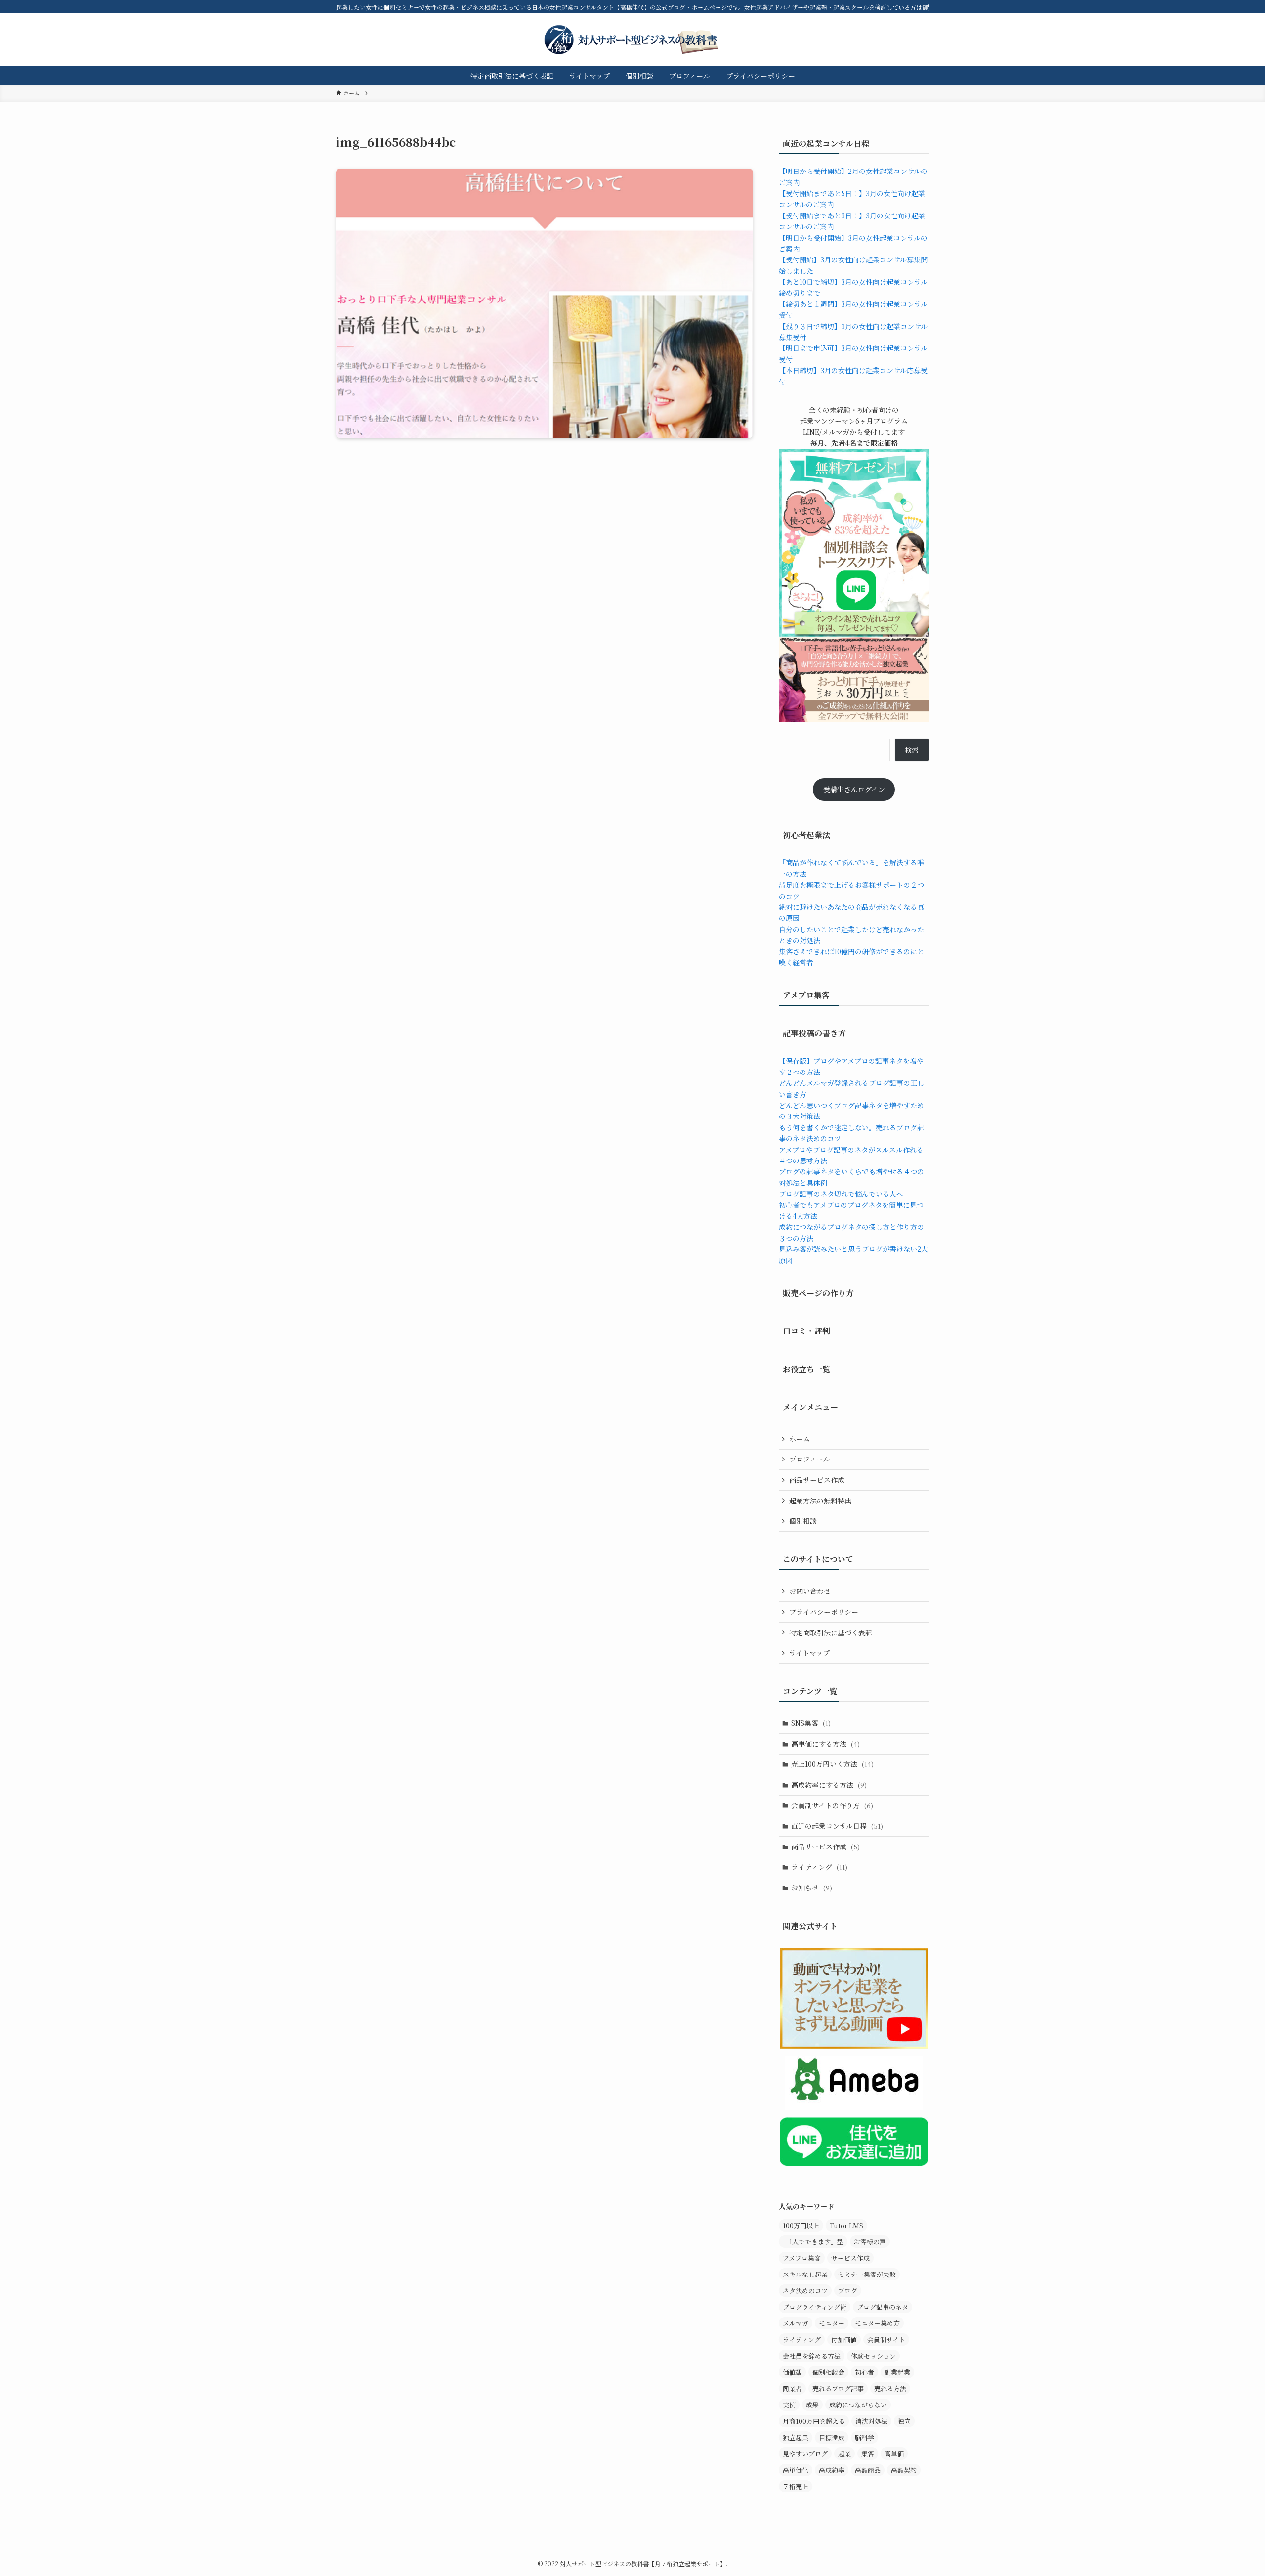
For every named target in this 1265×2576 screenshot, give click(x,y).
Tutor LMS (846, 2225)
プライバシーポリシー (824, 1612)
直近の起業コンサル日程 (837, 1826)
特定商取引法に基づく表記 (831, 1632)
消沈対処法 (871, 2421)
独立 (904, 2421)
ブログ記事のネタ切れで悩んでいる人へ (841, 1194)
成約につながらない (858, 2405)
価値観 (792, 2372)
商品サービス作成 (817, 1480)
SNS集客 (811, 1723)
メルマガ (796, 2323)
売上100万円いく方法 (832, 1764)
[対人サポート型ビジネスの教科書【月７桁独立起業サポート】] (632, 40)
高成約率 (832, 2470)
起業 (844, 2454)
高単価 (894, 2454)
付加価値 (844, 2340)
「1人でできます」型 (813, 2242)
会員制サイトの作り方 (832, 1805)
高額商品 (868, 2470)
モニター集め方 (877, 2323)
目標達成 (832, 2437)
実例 (789, 2405)
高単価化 (796, 2470)
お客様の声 (870, 2242)
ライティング (819, 1867)
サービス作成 (850, 2258)
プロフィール (810, 1459)
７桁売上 (796, 2486)
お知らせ (812, 1888)
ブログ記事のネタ (883, 2307)
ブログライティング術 (815, 2307)
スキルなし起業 (805, 2274)
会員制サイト (886, 2340)
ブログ (848, 2291)
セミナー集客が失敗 (867, 2274)
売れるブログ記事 (838, 2388)
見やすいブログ (805, 2454)
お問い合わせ (810, 1591)
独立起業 (796, 2437)
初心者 (864, 2372)
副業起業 (897, 2372)
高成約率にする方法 (829, 1785)
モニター (832, 2323)
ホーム (800, 1439)
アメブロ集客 (802, 2258)
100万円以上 (801, 2225)
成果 (812, 2405)
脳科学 (864, 2437)
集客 (868, 2454)
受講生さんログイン (854, 789)
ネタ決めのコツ (805, 2291)
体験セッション (873, 2356)
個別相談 (803, 1521)
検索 (912, 750)
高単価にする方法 (825, 1744)
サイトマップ (809, 1653)
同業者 (792, 2388)
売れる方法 (890, 2388)
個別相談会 (828, 2372)
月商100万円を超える (814, 2421)
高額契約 (904, 2470)
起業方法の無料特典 (820, 1501)
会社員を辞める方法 (812, 2356)
